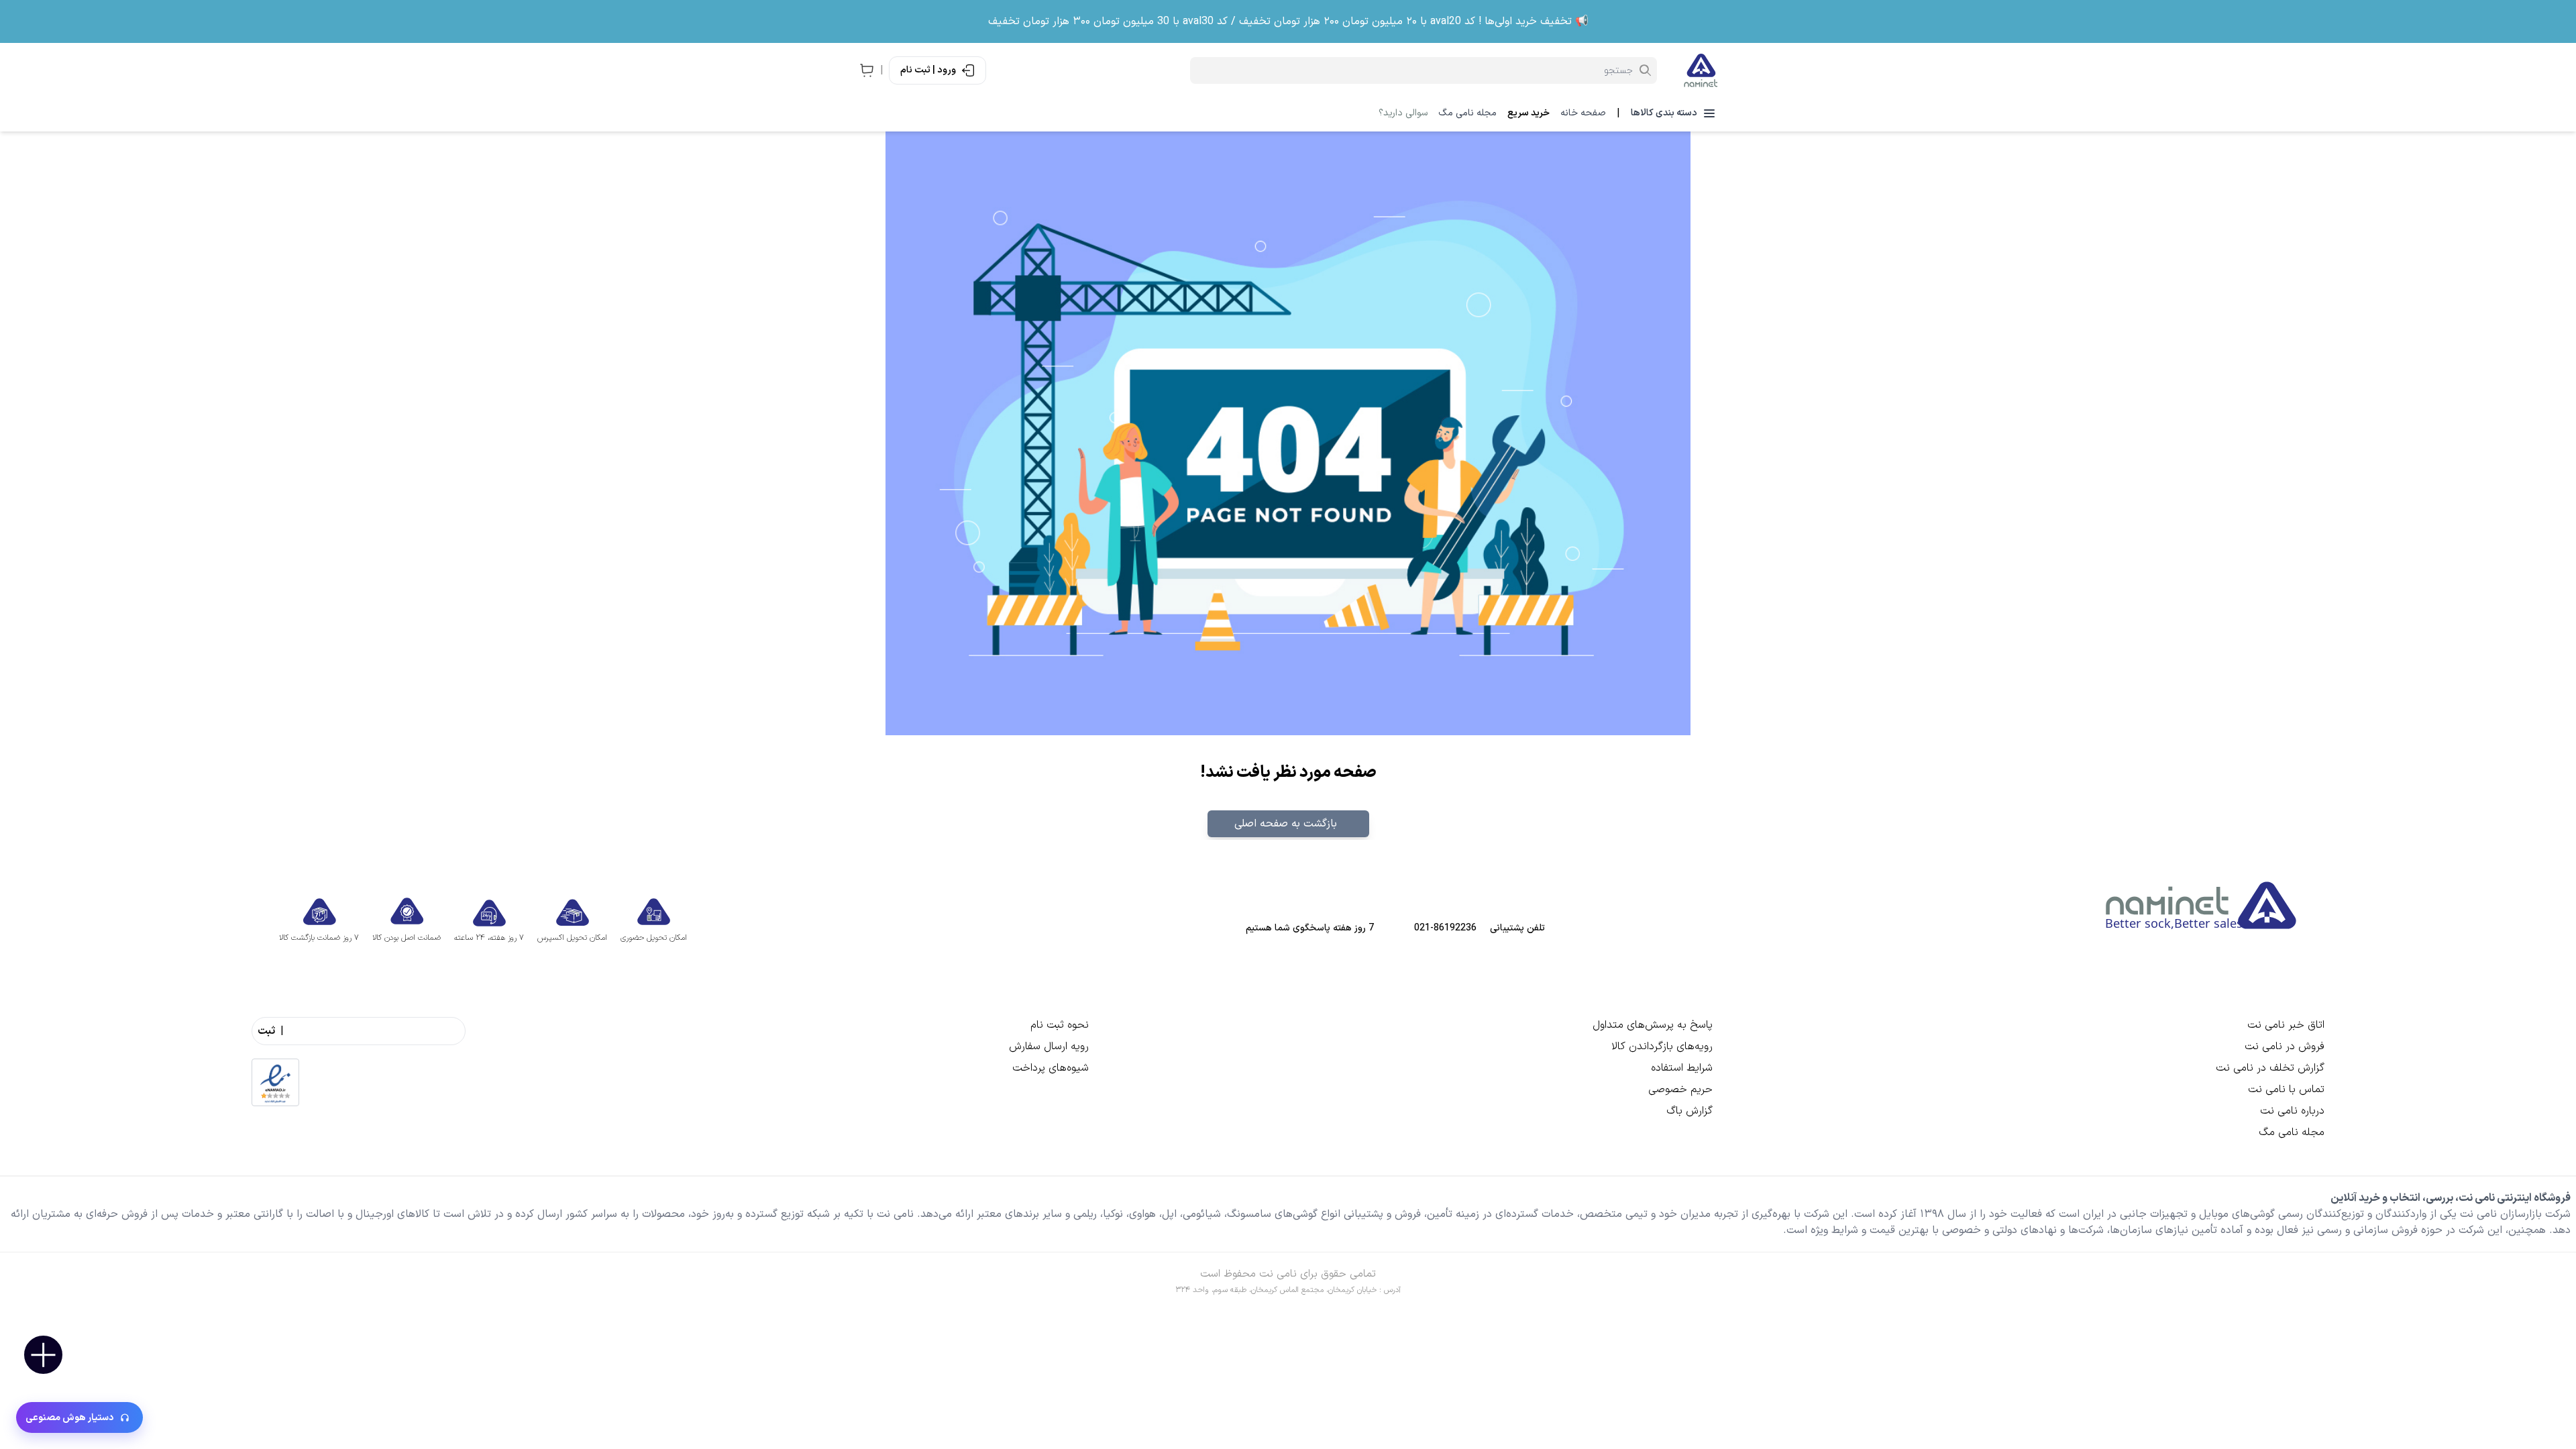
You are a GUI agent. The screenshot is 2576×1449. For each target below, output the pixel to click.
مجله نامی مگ (1467, 113)
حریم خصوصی (1680, 1089)
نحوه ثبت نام (1060, 1025)
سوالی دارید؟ (1403, 113)
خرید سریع (1528, 113)
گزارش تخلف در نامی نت (2270, 1068)
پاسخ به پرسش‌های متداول (1653, 1025)
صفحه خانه (1583, 113)
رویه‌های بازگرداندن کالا (1662, 1046)
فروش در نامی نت (2285, 1046)
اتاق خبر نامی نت (2286, 1025)
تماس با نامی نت (2286, 1089)
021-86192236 (1445, 928)
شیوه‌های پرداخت (1051, 1068)
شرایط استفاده (1682, 1068)
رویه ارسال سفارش (1049, 1046)
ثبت (266, 1031)
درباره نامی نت (2292, 1111)
